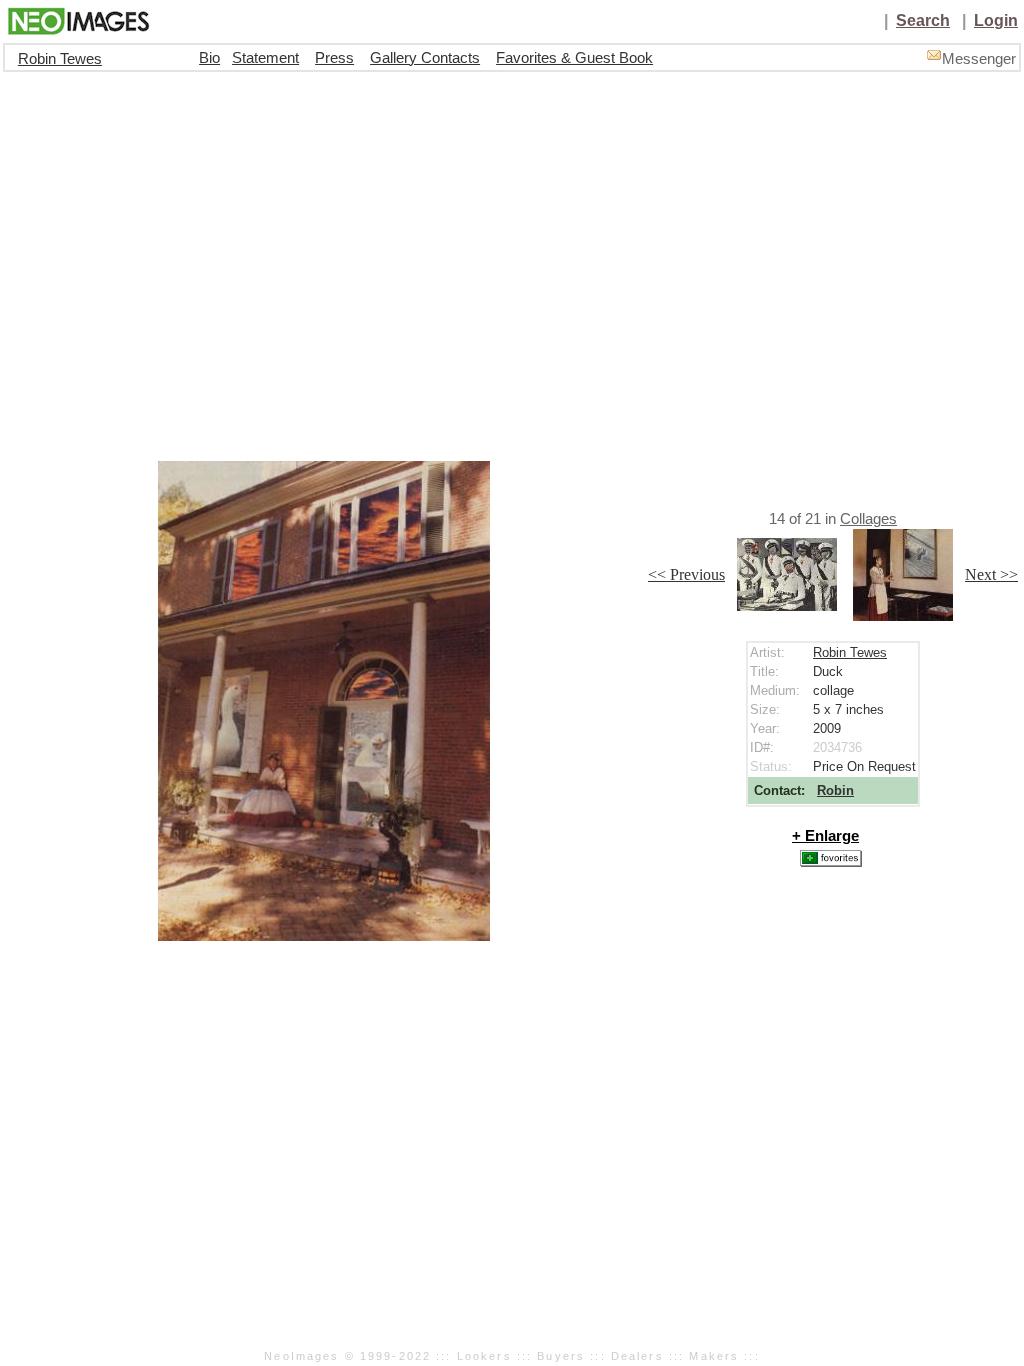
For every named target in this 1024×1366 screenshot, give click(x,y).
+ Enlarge (825, 836)
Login (996, 20)
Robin (835, 790)
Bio (209, 58)
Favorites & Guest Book (574, 58)
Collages (868, 519)
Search (923, 20)
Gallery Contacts (425, 58)
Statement (265, 58)
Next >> (991, 574)
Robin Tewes (60, 59)
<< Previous (686, 574)
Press (334, 58)
